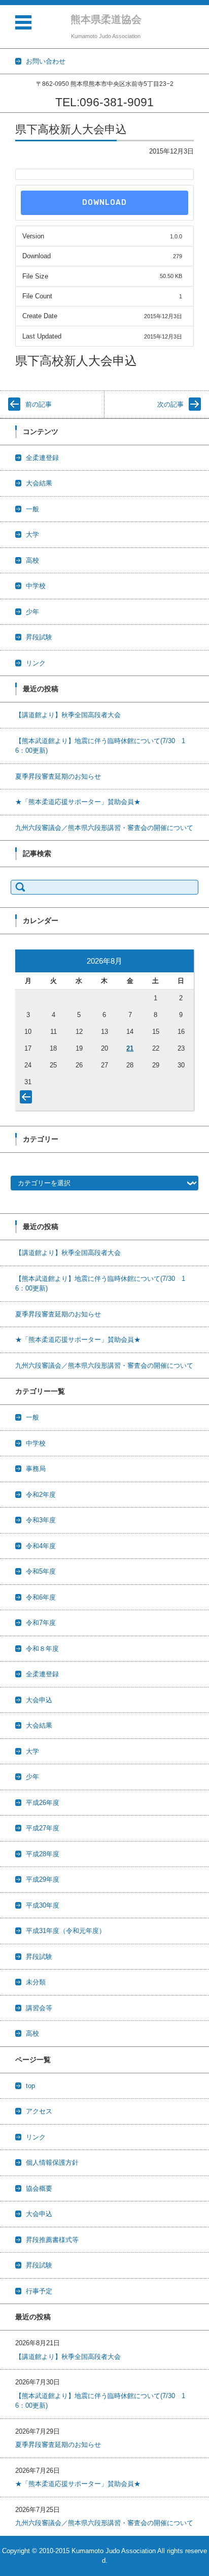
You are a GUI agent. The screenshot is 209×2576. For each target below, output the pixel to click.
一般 (32, 509)
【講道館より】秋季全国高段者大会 (68, 715)
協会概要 (39, 2188)
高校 (32, 560)
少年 (32, 612)
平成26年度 (43, 1803)
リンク (36, 663)
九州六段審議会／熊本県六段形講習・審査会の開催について (104, 828)
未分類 (36, 1982)
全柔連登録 (42, 458)
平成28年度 (43, 1854)
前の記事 (39, 404)
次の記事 (170, 404)
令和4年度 (41, 1546)
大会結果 (39, 483)
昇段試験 (39, 637)
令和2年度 (41, 1495)
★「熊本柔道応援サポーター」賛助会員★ (78, 802)
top (30, 2086)
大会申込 (39, 1700)
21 (130, 1048)
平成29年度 (43, 1879)
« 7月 (28, 1099)
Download (104, 203)
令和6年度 (41, 1597)
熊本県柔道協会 (106, 19)
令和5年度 (41, 1571)
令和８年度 (42, 1649)
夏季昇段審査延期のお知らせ (58, 776)
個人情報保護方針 (52, 2163)
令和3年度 (41, 1520)
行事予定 (39, 2291)
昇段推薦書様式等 (52, 2240)
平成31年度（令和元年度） (66, 1931)
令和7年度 (41, 1623)
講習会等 (39, 2008)
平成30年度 (43, 1905)
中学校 (36, 586)
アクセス (39, 2111)
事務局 (36, 1469)
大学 (32, 534)
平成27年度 (43, 1828)
